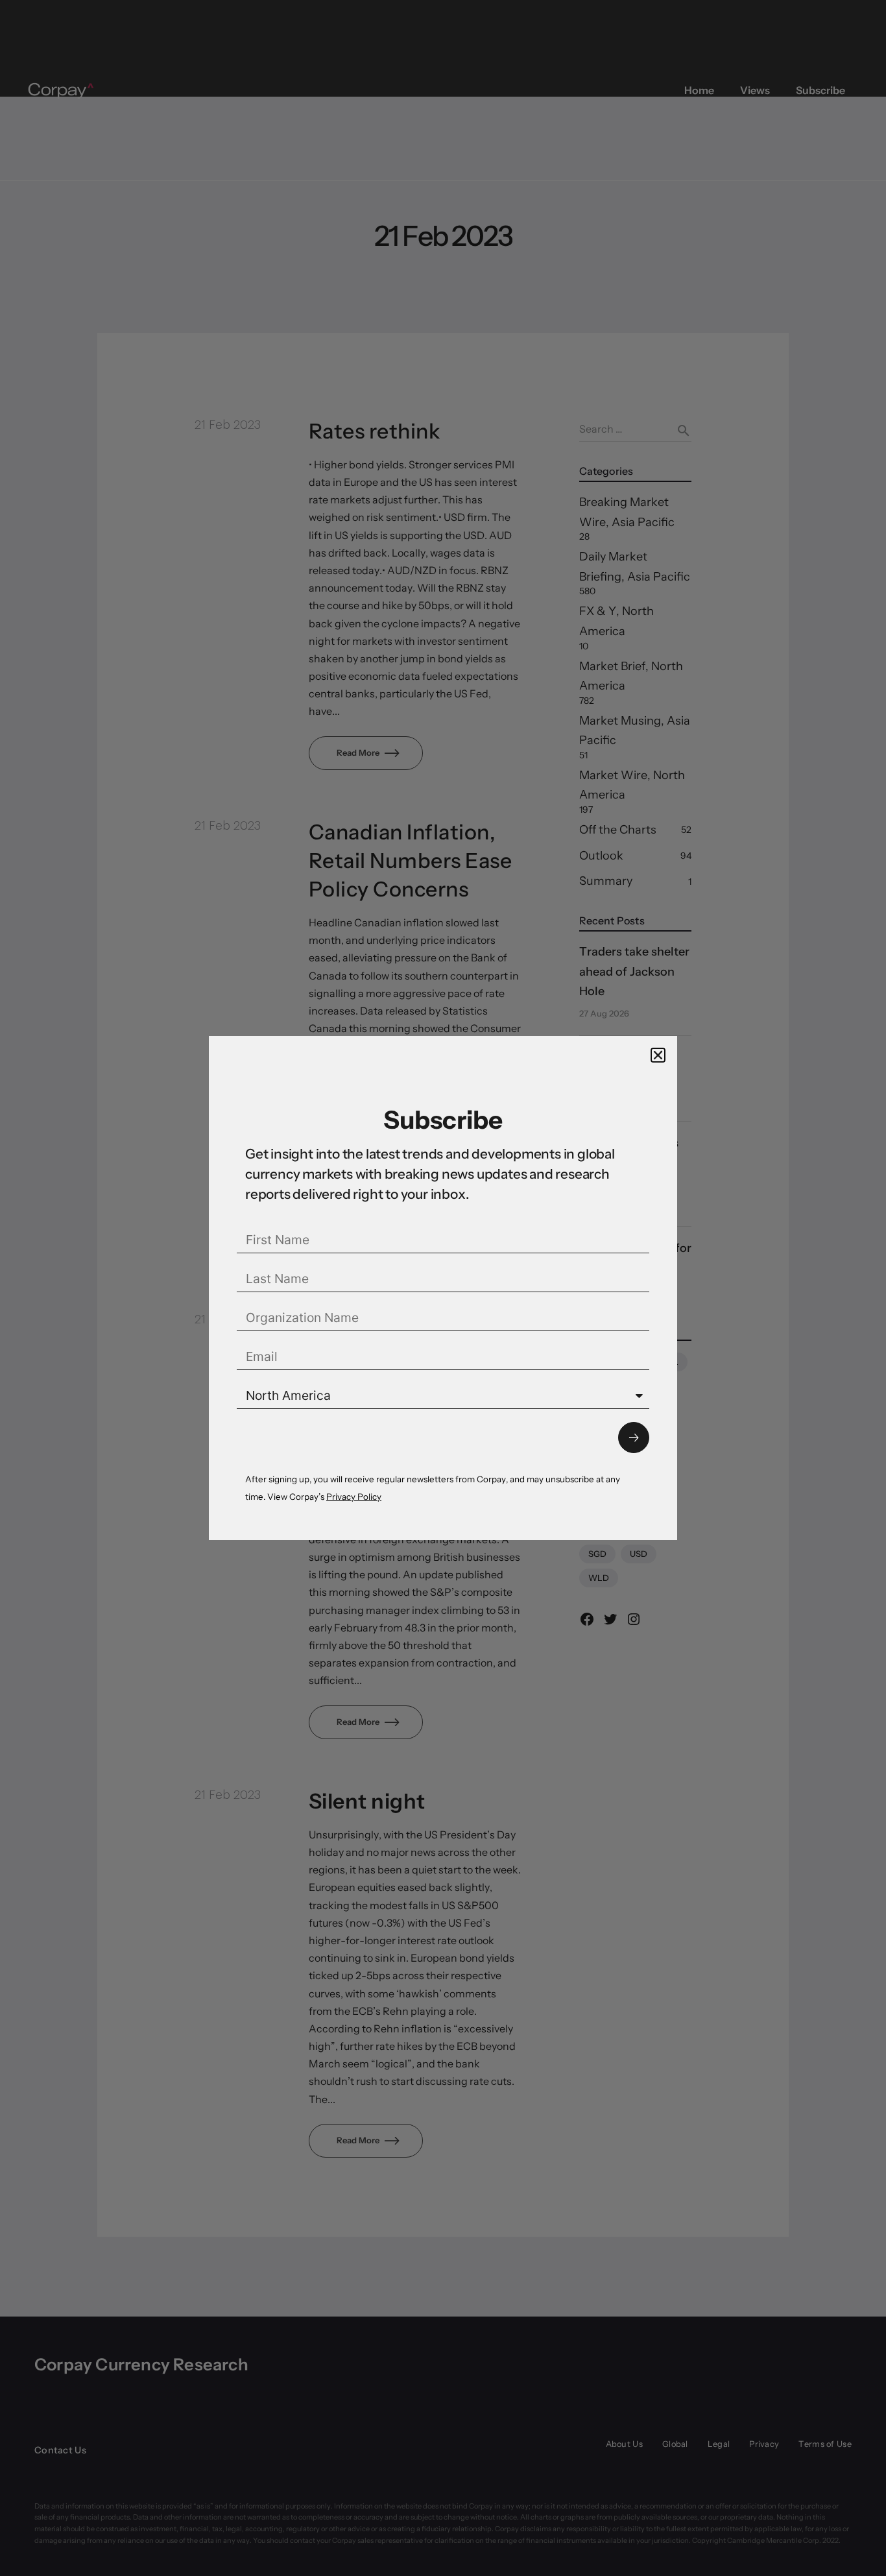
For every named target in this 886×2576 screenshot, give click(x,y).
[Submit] (634, 1438)
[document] (443, 1288)
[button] (658, 1055)
